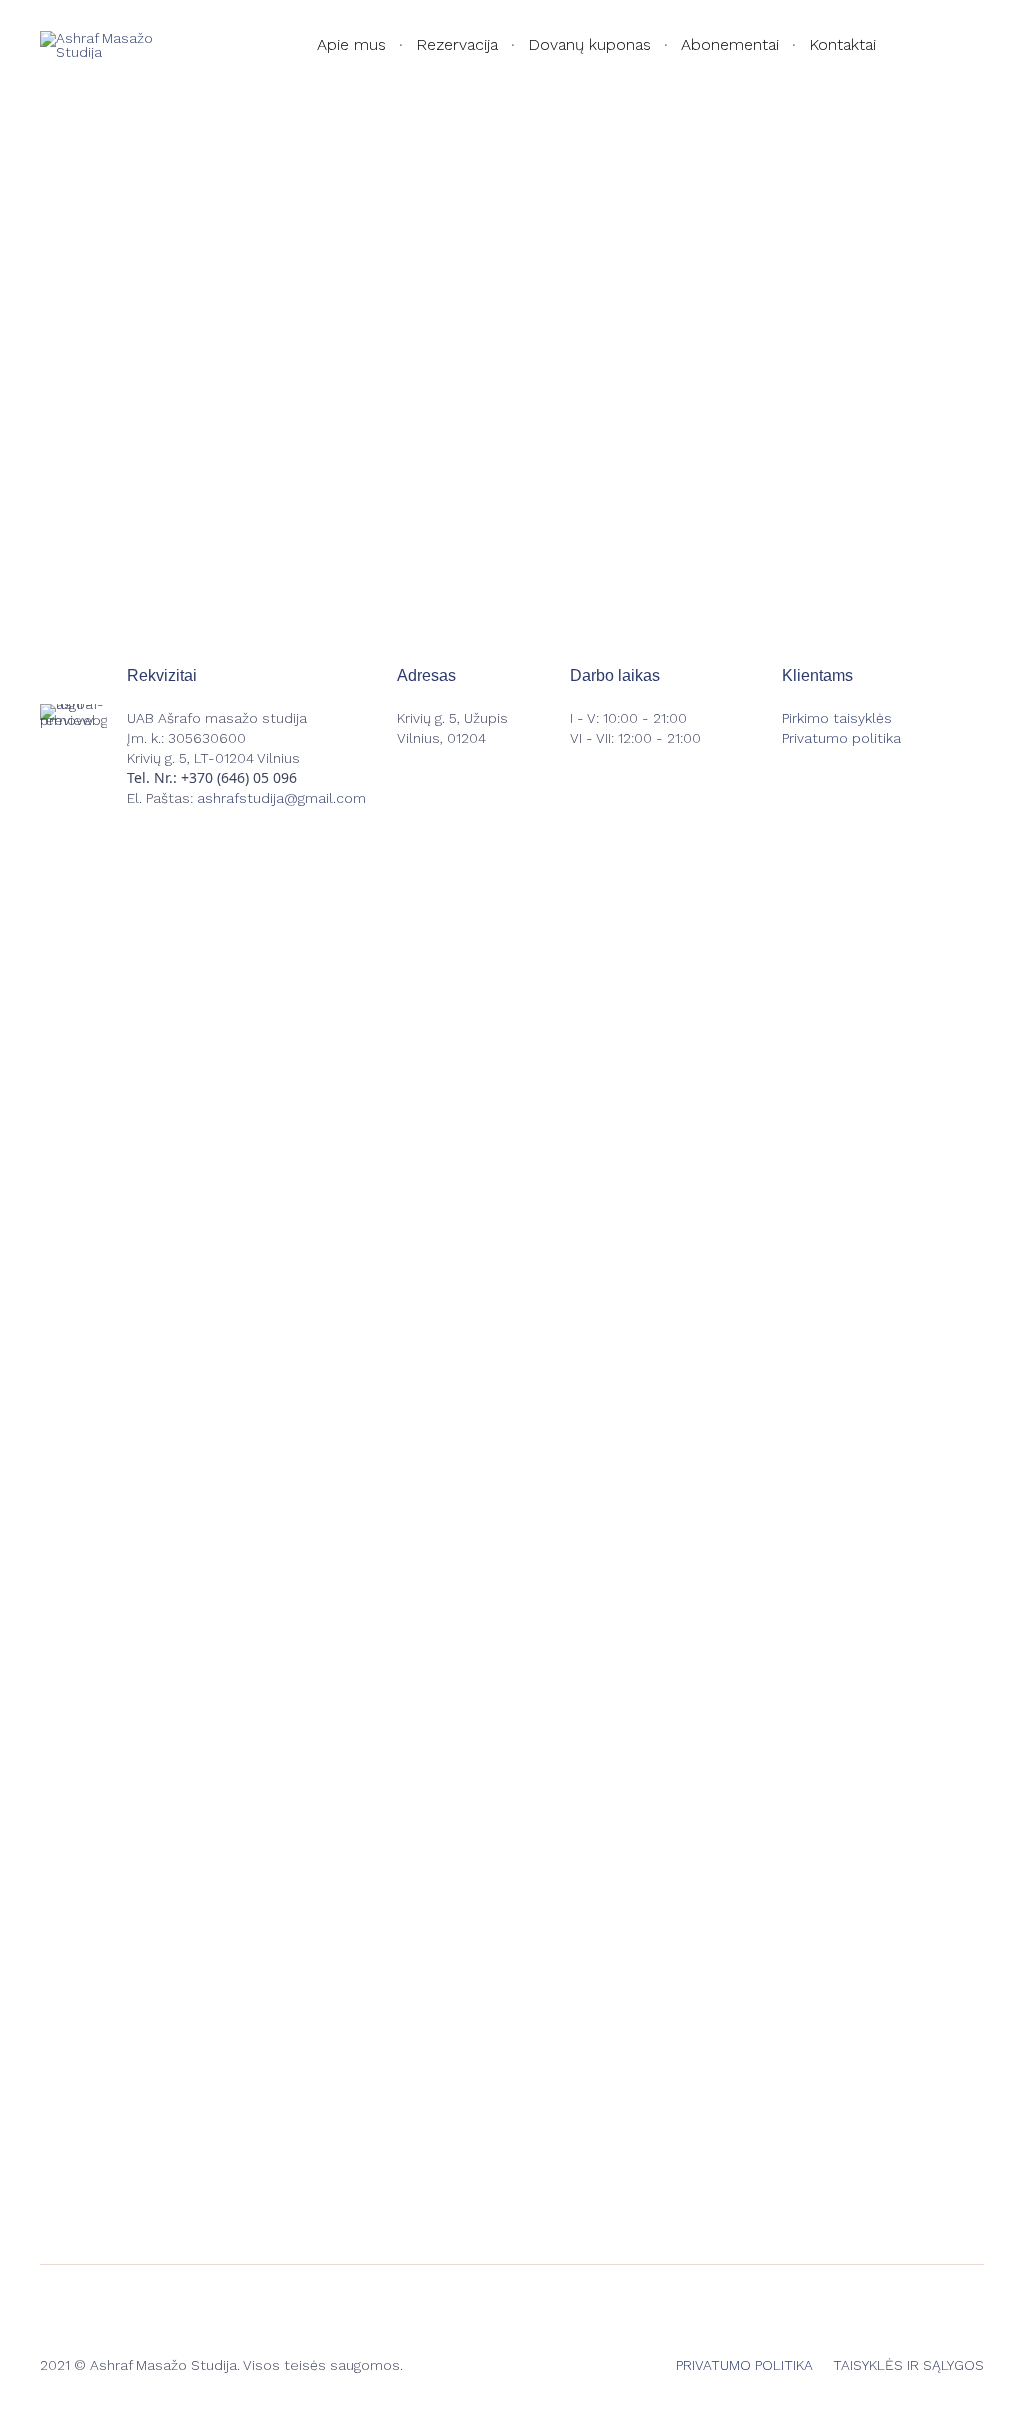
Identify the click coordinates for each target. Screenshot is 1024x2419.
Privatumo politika (841, 738)
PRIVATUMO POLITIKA (744, 2365)
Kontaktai (842, 44)
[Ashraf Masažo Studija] (109, 45)
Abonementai (730, 44)
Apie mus (351, 44)
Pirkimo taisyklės (837, 718)
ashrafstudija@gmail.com (281, 798)
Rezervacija (457, 44)
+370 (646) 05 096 (239, 777)
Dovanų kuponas (589, 44)
